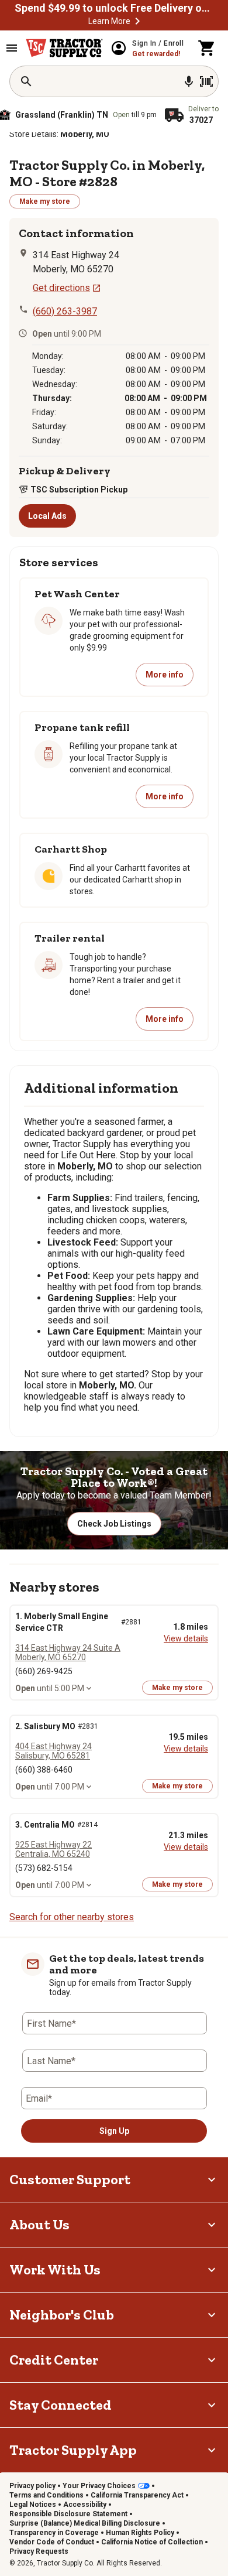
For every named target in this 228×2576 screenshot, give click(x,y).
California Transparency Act (137, 2495)
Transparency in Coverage (54, 2533)
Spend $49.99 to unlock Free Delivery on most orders (114, 8)
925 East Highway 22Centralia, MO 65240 (53, 1849)
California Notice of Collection (152, 2542)
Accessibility (85, 2505)
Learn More (109, 21)
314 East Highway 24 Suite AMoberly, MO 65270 (68, 1653)
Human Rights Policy (140, 2533)
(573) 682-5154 (44, 1868)
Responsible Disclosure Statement (68, 2514)
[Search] (26, 81)
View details (186, 1638)
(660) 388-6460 (44, 1770)
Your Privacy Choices (99, 2486)
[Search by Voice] (189, 81)
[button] (137, 21)
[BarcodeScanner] (206, 81)
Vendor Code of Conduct (52, 2542)
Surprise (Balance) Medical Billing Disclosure (85, 2523)
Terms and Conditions (46, 2495)
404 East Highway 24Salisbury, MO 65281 (53, 1751)
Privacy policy (32, 2486)
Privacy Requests (39, 2551)
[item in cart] (207, 48)
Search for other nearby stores (72, 1917)
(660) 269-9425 (44, 1671)
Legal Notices (33, 2505)
